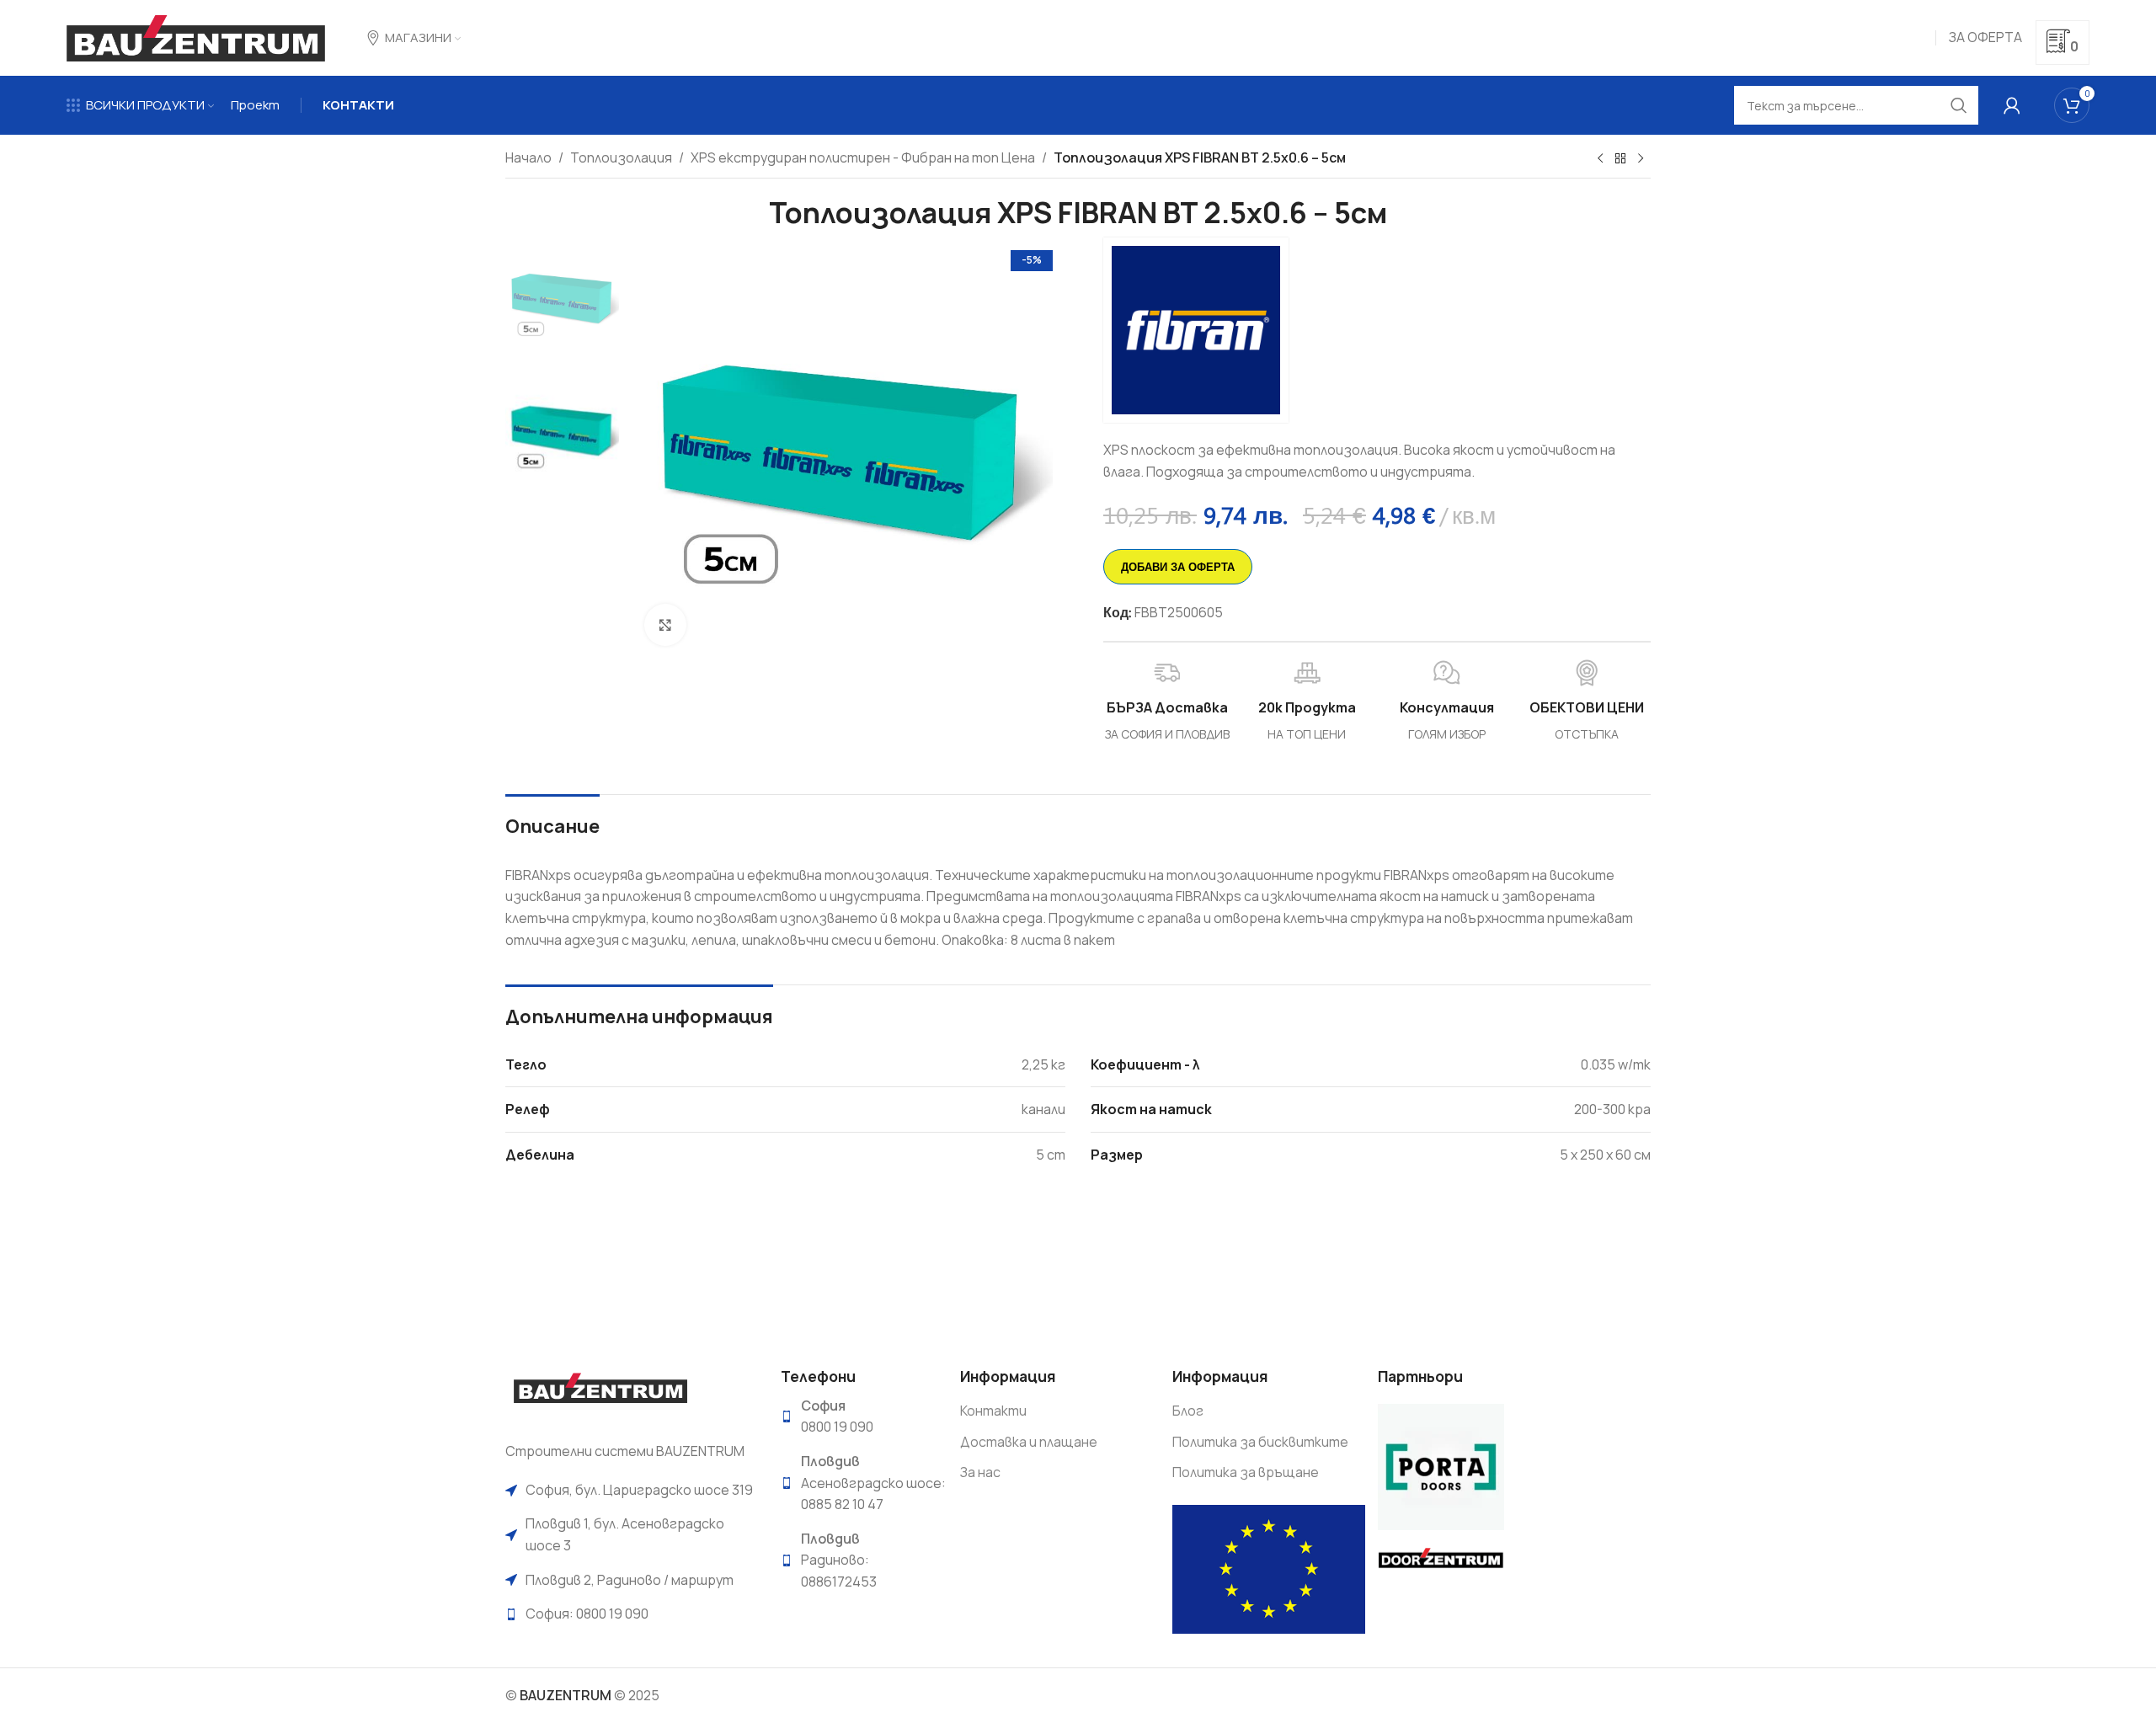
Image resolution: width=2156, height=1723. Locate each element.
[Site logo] (196, 36)
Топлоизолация (621, 157)
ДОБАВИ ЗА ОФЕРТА (1178, 566)
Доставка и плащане (1029, 1442)
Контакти (993, 1411)
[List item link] (630, 1491)
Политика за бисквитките (1260, 1442)
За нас (980, 1472)
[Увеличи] (665, 625)
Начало (528, 157)
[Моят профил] (2012, 105)
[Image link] (600, 1394)
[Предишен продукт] (1600, 159)
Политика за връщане (1246, 1472)
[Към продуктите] (1620, 159)
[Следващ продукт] (1641, 159)
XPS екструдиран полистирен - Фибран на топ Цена (863, 157)
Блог (1188, 1411)
